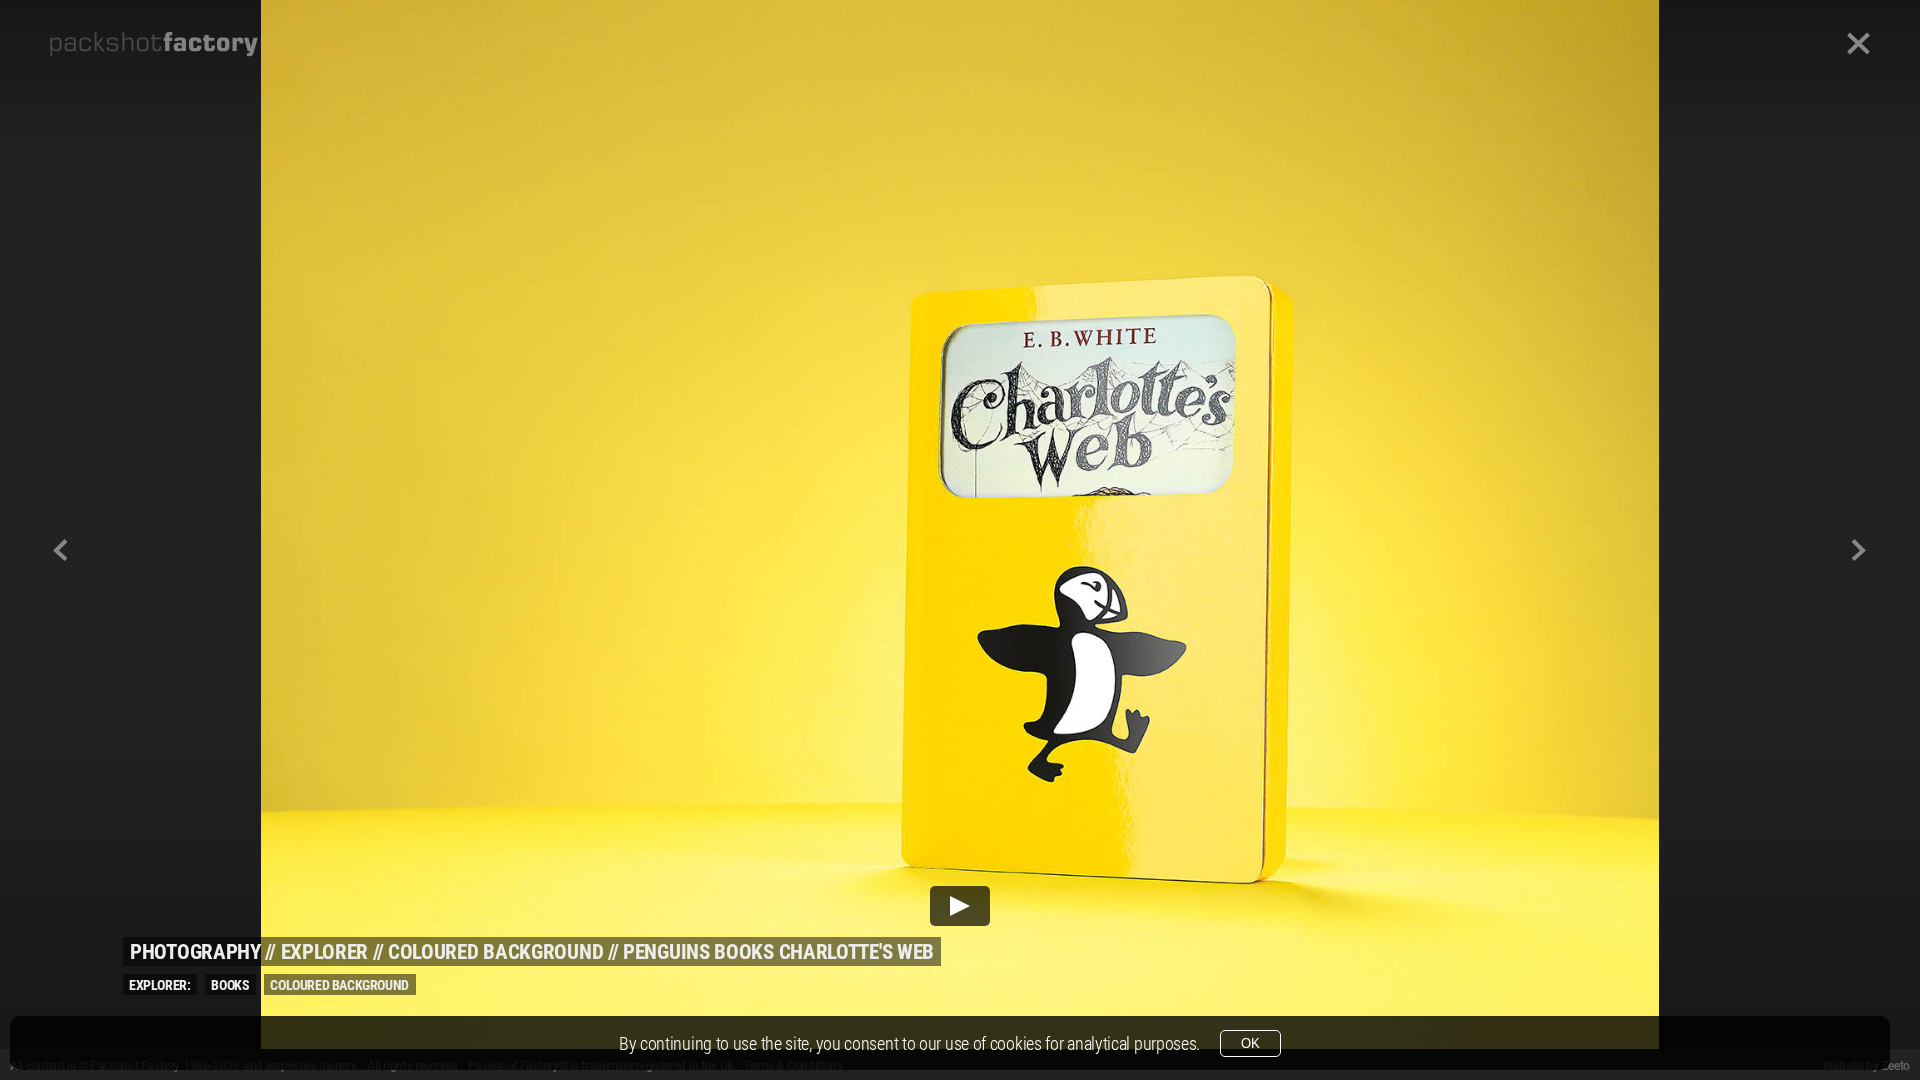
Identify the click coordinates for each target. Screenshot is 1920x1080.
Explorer (325, 952)
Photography (195, 952)
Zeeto (1895, 1066)
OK (1250, 1043)
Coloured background (495, 952)
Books (230, 985)
